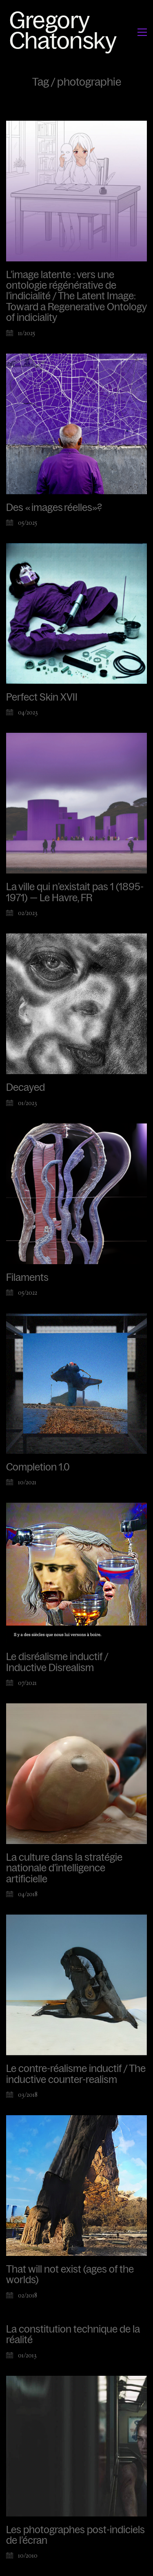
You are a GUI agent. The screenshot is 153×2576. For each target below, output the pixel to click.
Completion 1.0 (38, 1467)
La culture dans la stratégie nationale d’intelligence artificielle (64, 1868)
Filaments (27, 1278)
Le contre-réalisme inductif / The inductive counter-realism (76, 2074)
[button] (142, 32)
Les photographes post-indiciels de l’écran (75, 2535)
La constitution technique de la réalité (73, 2335)
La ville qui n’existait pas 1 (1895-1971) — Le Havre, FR (75, 892)
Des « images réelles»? (54, 508)
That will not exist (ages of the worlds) (70, 2275)
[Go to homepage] (65, 32)
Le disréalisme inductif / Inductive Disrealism (57, 1662)
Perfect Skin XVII (42, 697)
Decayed (25, 1088)
